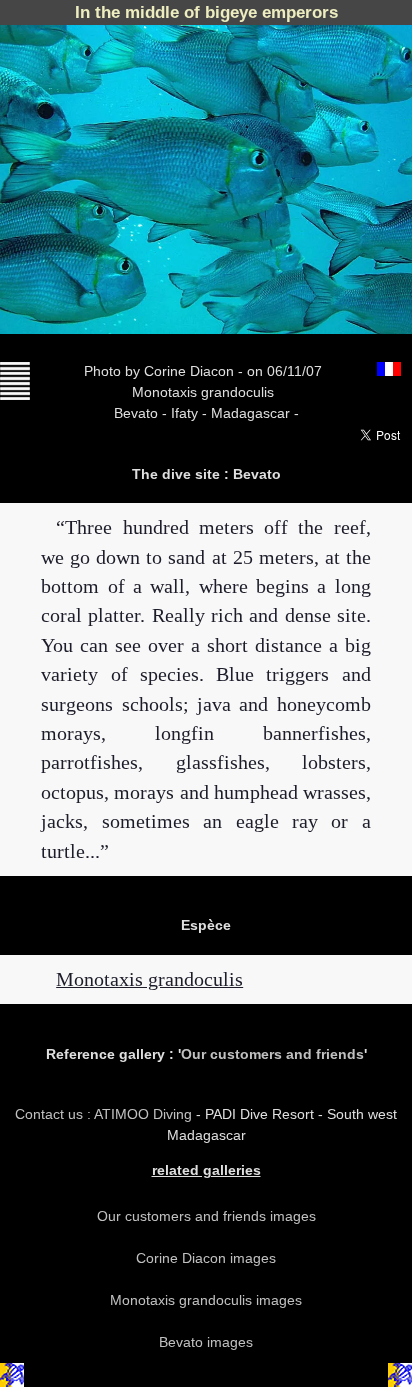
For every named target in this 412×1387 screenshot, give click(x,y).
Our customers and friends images (206, 1216)
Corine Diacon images (206, 1258)
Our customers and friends (272, 1054)
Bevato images (206, 1342)
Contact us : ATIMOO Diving (105, 1114)
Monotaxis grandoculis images (206, 1300)
